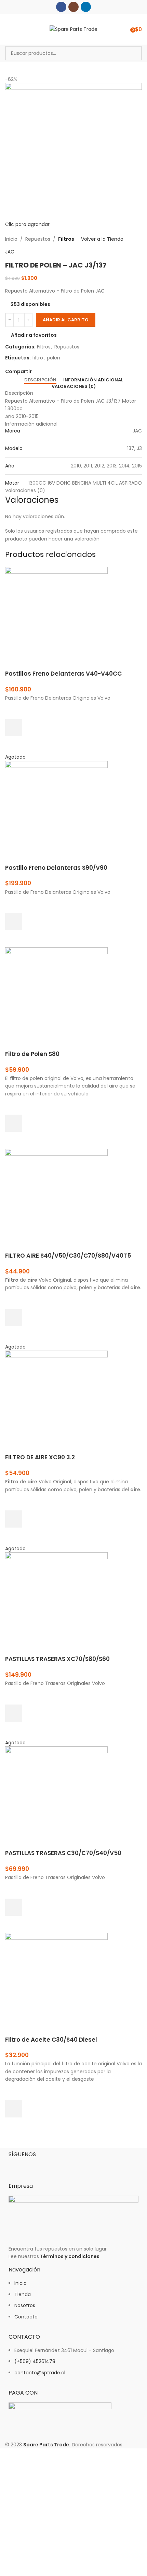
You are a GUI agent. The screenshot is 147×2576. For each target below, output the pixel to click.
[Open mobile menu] (8, 29)
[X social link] (44, 371)
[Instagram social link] (73, 7)
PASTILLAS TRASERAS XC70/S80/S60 (57, 1659)
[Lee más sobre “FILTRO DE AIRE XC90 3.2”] (14, 1519)
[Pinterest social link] (51, 371)
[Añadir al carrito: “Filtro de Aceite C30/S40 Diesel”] (14, 2109)
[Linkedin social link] (86, 7)
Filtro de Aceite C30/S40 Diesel (51, 2040)
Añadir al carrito (66, 320)
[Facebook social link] (61, 7)
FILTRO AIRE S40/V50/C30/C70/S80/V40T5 (68, 1256)
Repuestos (38, 239)
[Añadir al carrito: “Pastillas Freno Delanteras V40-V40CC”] (14, 727)
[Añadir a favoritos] (14, 710)
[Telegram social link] (67, 371)
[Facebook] (17, 2166)
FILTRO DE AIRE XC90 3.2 (40, 1457)
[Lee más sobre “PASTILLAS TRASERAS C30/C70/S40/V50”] (14, 1907)
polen (54, 358)
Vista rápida (14, 745)
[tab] (40, 380)
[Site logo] (73, 29)
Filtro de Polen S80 (32, 1054)
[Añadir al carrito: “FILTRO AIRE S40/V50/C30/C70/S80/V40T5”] (14, 1317)
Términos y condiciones (70, 2256)
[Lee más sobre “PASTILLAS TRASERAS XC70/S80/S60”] (14, 1713)
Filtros (66, 239)
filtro (38, 358)
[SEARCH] (135, 53)
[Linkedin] (54, 2166)
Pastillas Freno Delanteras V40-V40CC (63, 674)
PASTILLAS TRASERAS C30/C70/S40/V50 (63, 1853)
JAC (10, 252)
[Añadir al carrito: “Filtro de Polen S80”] (14, 1123)
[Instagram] (36, 2166)
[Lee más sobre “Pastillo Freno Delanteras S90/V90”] (14, 922)
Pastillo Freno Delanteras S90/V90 (56, 868)
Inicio (11, 239)
